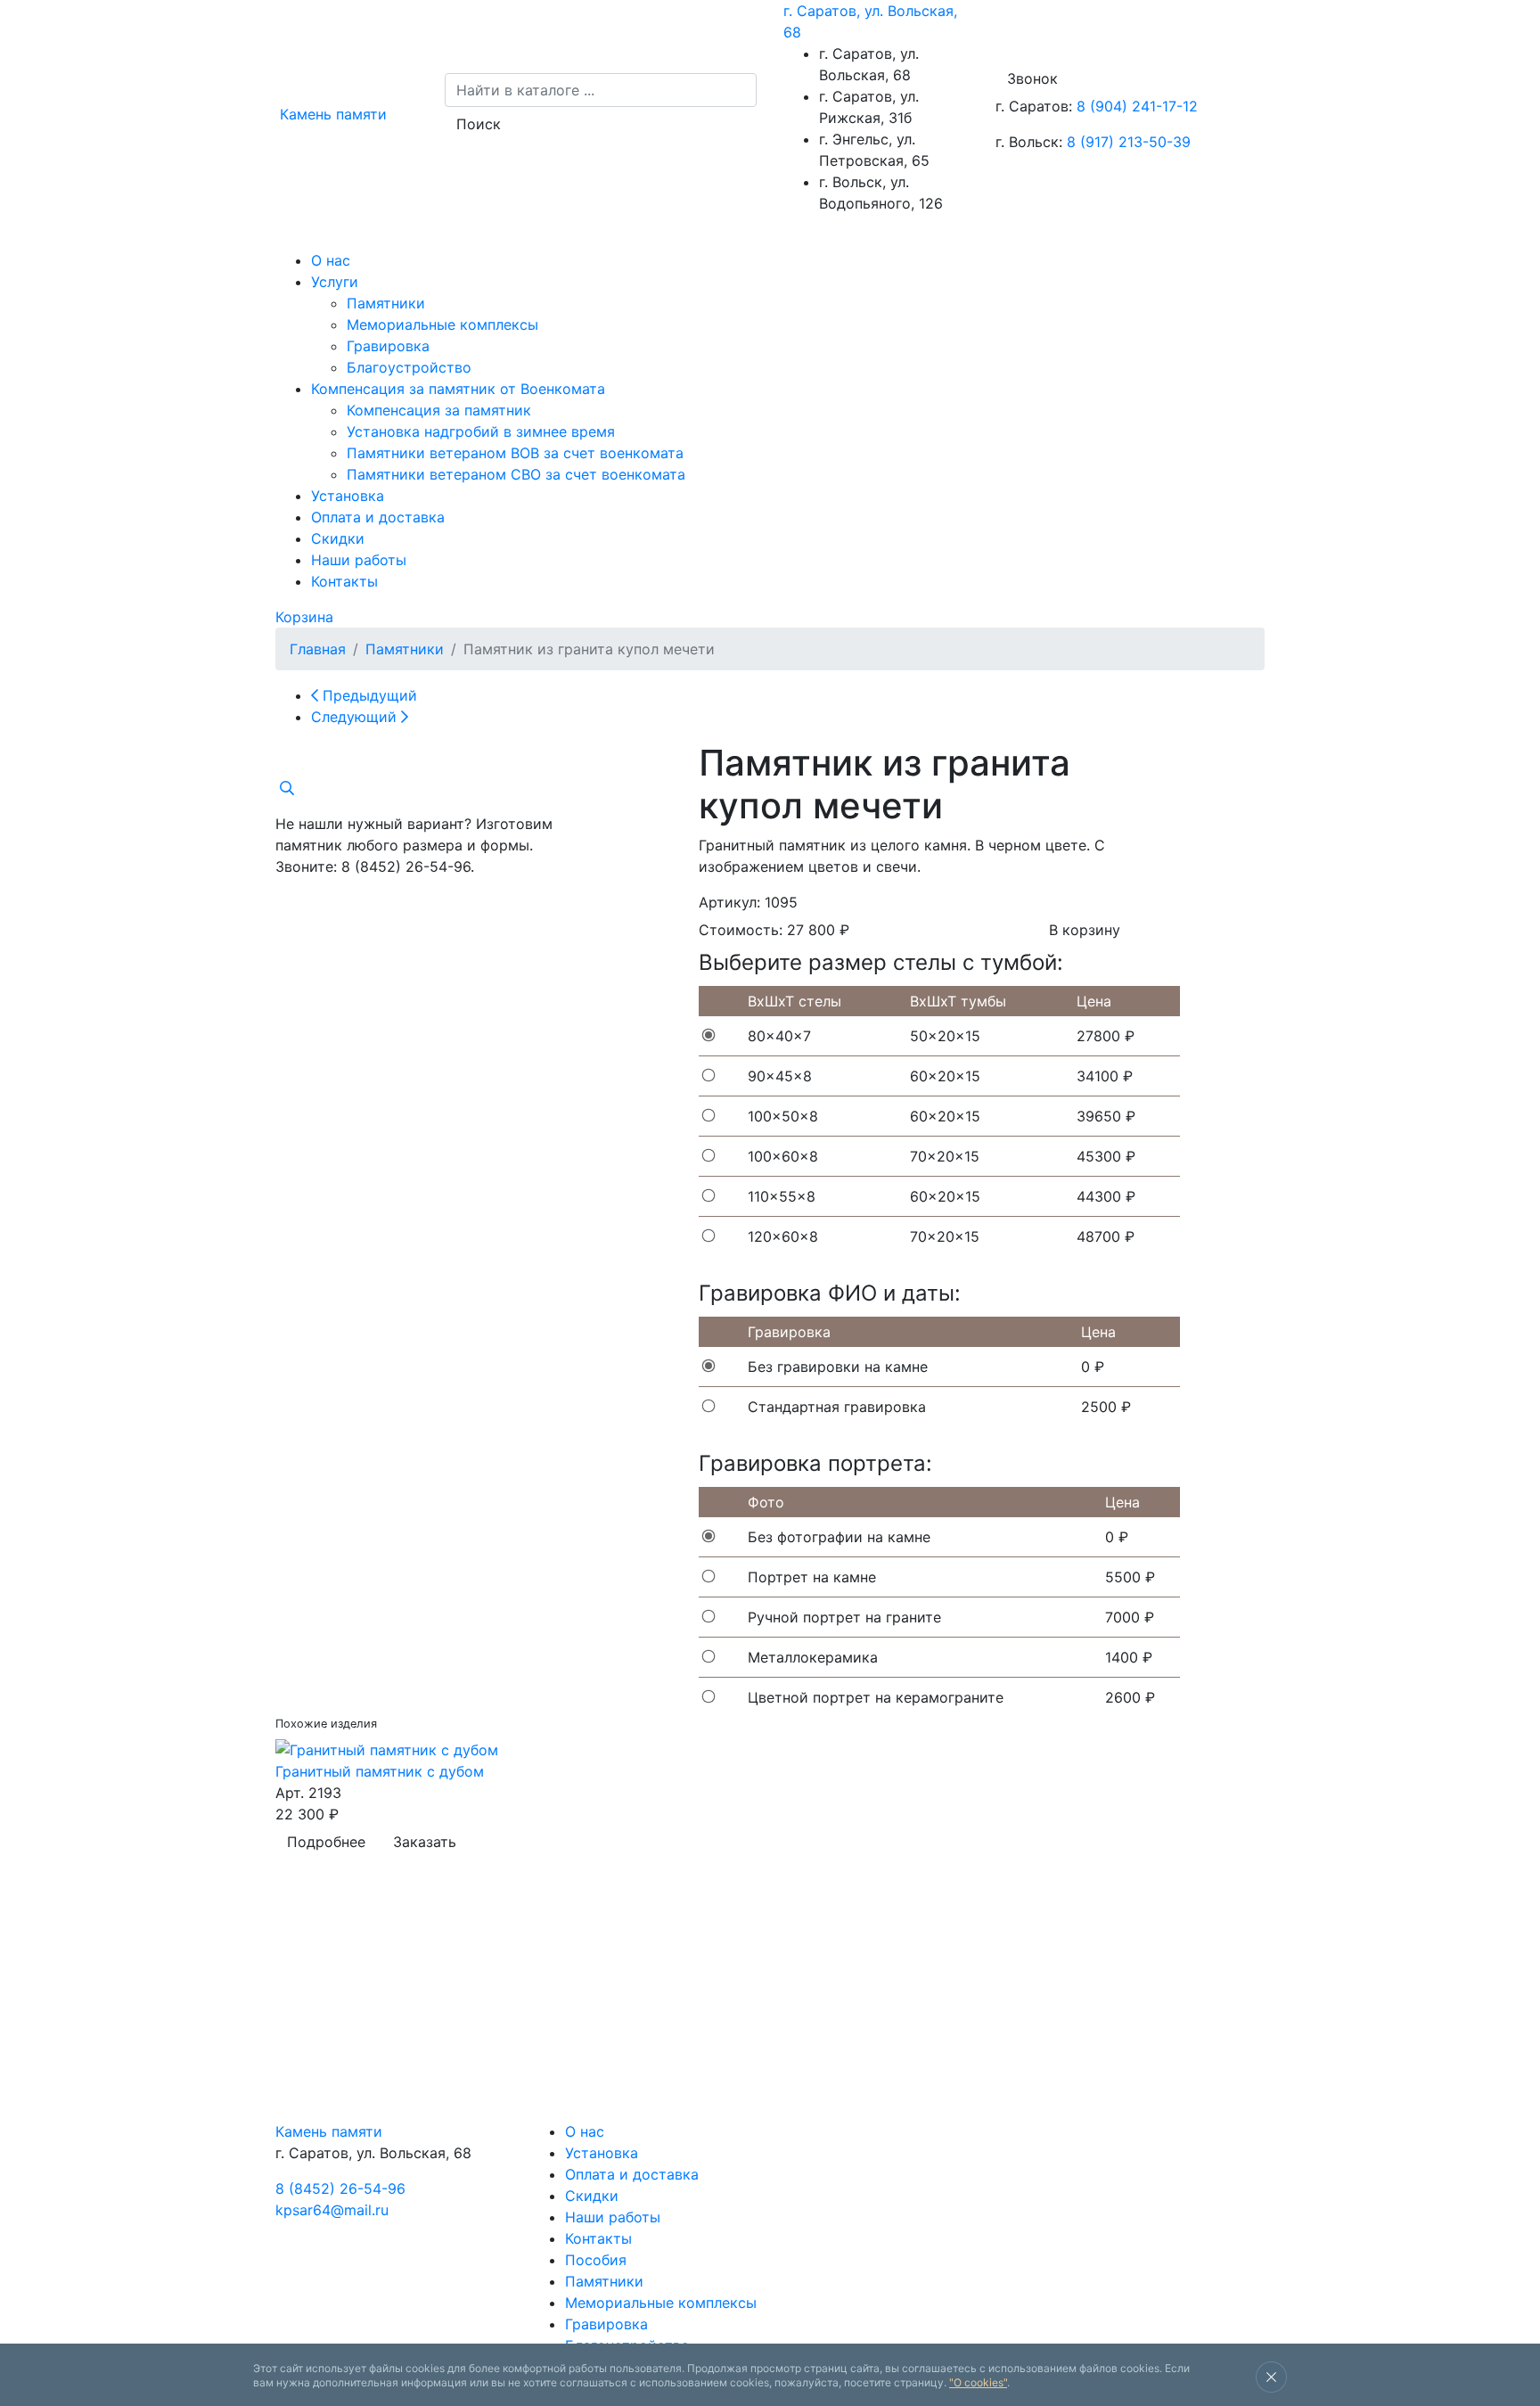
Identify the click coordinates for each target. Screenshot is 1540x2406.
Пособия (596, 2260)
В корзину (1085, 930)
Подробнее (326, 1842)
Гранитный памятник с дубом (380, 1771)
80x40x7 (779, 1036)
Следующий (356, 717)
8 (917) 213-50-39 (1129, 142)
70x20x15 (945, 1156)
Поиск (479, 124)
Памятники (386, 303)
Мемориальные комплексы (442, 324)
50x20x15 (945, 1036)
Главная (318, 649)
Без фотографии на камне (839, 1537)
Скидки (338, 538)
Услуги (335, 282)
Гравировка (388, 346)
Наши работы (359, 560)
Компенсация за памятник (439, 410)
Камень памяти (329, 2131)
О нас (331, 260)
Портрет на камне (812, 1577)
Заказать (425, 1842)
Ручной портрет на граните (844, 1617)
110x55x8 (782, 1196)
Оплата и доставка (378, 517)
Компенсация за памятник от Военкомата (458, 389)
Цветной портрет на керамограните (876, 1697)
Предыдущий (368, 695)
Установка (348, 496)
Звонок (1032, 78)
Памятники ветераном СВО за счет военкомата (516, 474)
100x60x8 (783, 1156)
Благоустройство (409, 367)
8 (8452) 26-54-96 (340, 2188)
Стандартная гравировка (837, 1407)
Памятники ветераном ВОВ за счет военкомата (515, 453)
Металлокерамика (813, 1657)
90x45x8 (780, 1076)
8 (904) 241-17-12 (1137, 106)
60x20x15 (945, 1076)
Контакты (344, 581)
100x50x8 (783, 1116)
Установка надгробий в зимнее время (481, 431)
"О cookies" (978, 2382)
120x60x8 (783, 1236)
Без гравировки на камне (838, 1367)
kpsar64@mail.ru (332, 2210)
